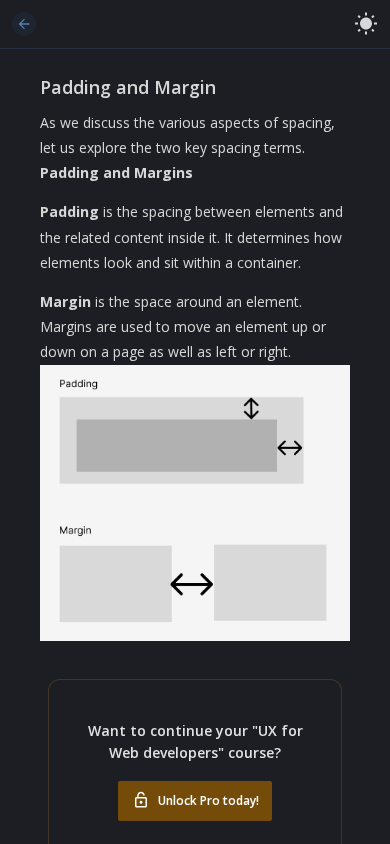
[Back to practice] (24, 24)
